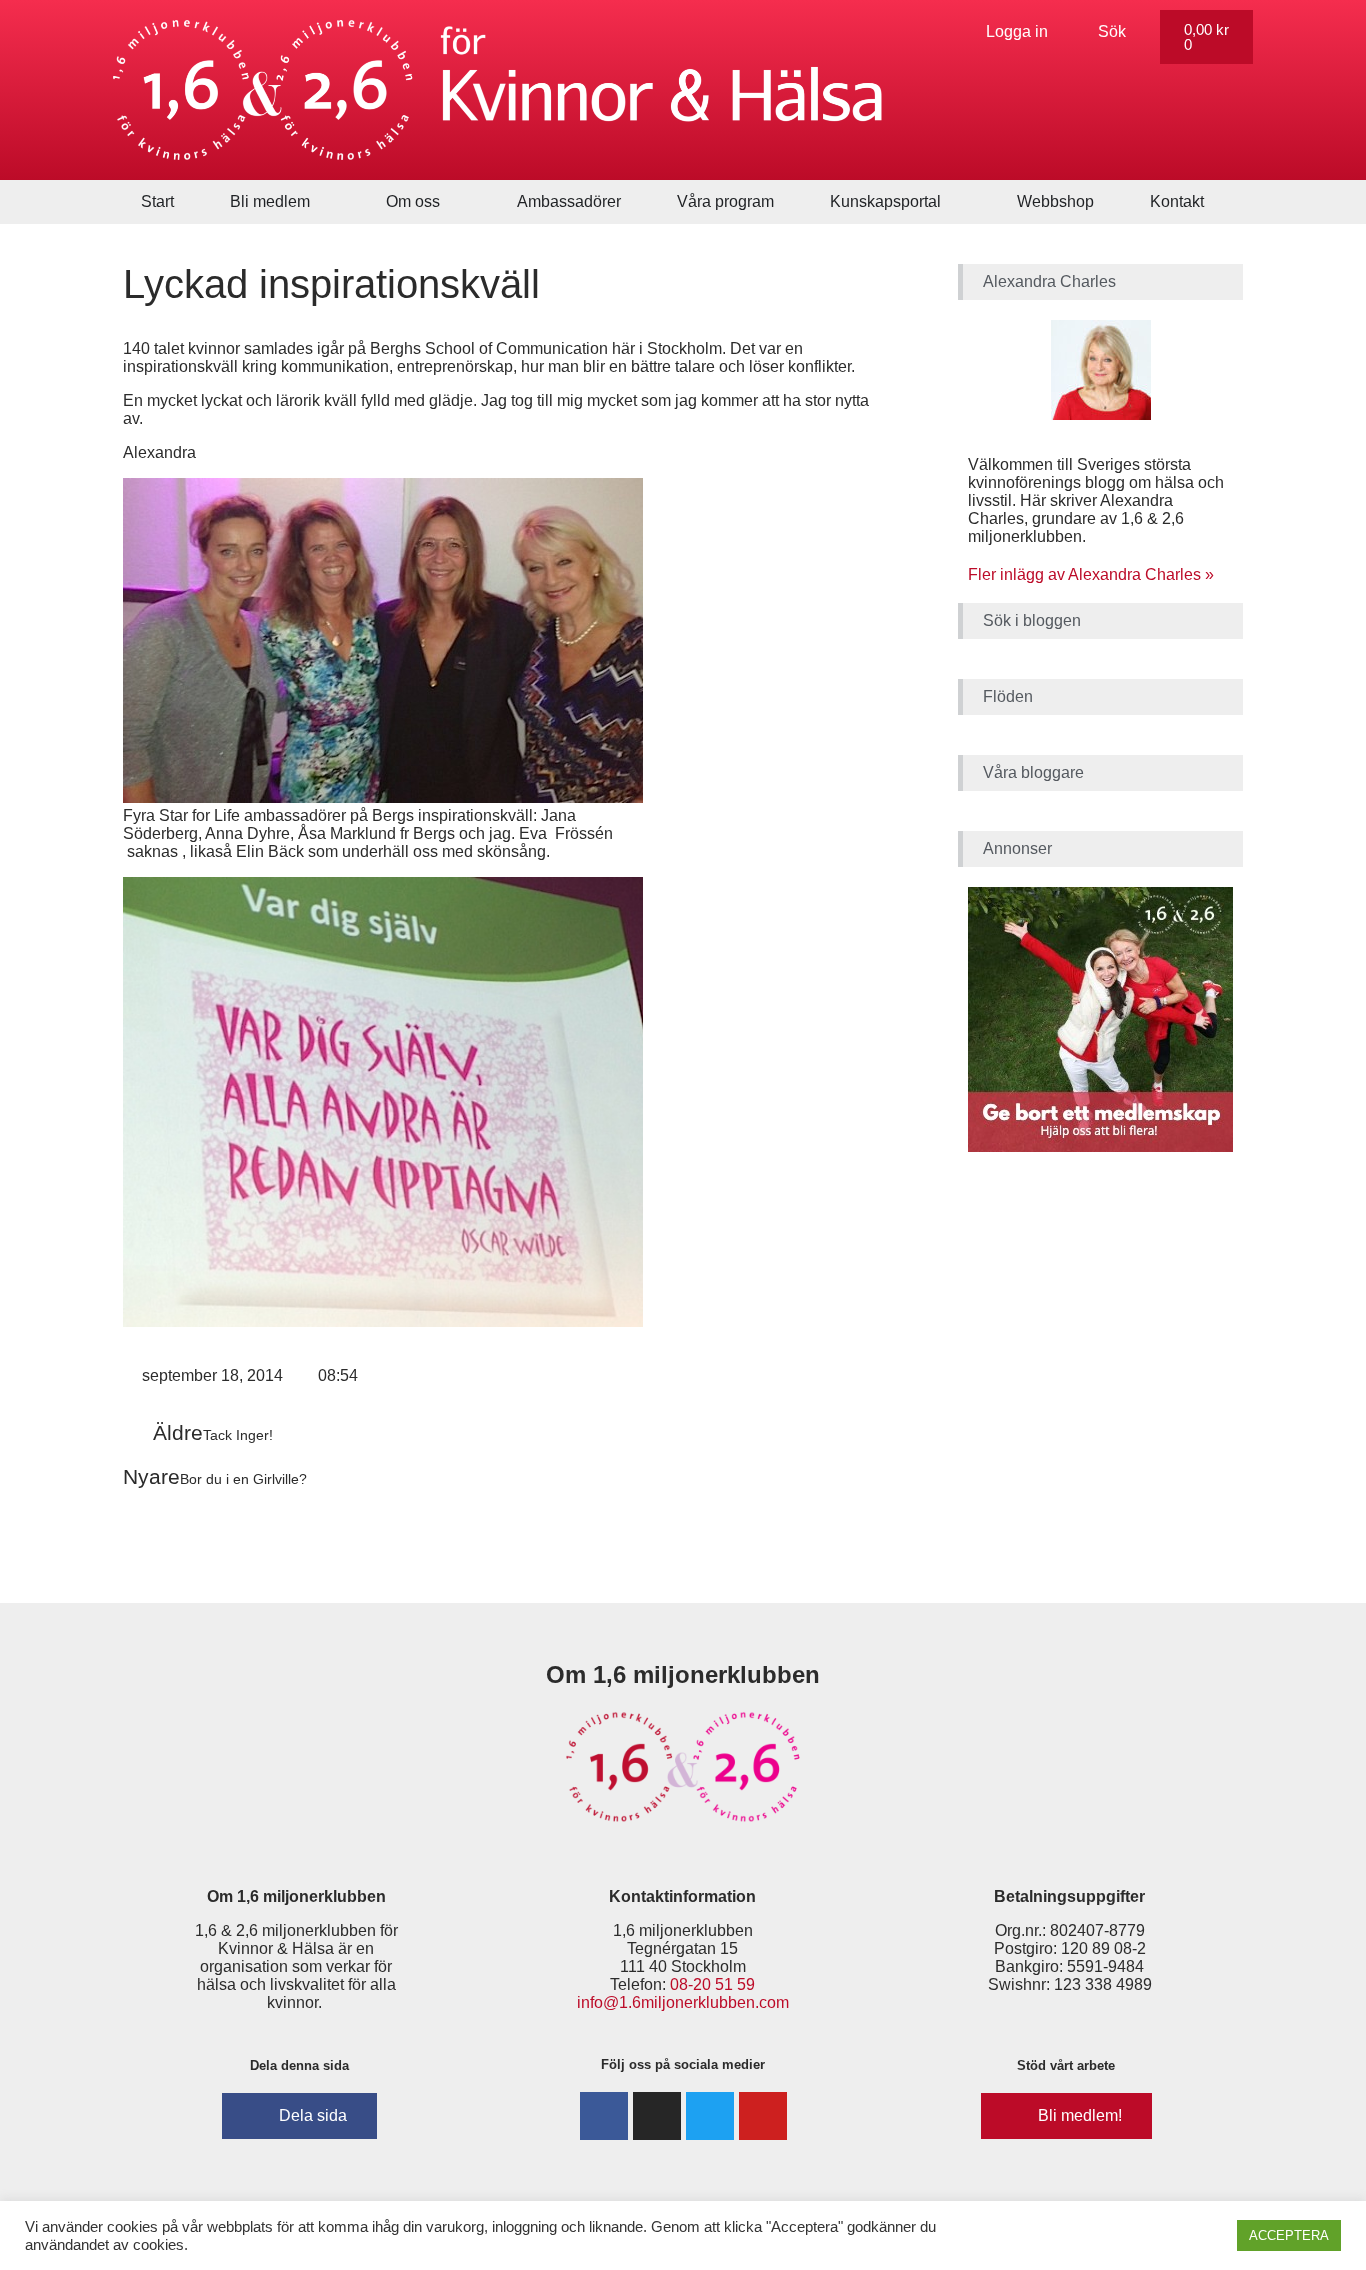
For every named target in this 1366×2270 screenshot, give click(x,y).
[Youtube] (763, 2116)
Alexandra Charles (1049, 281)
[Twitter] (710, 2116)
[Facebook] (604, 2116)
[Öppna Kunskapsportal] (954, 202)
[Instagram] (657, 2116)
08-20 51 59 (712, 1984)
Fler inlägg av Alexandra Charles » (1091, 574)
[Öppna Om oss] (453, 202)
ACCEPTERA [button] (1289, 2235)
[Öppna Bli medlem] (323, 202)
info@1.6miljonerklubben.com (683, 2002)
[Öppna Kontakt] (1217, 202)
